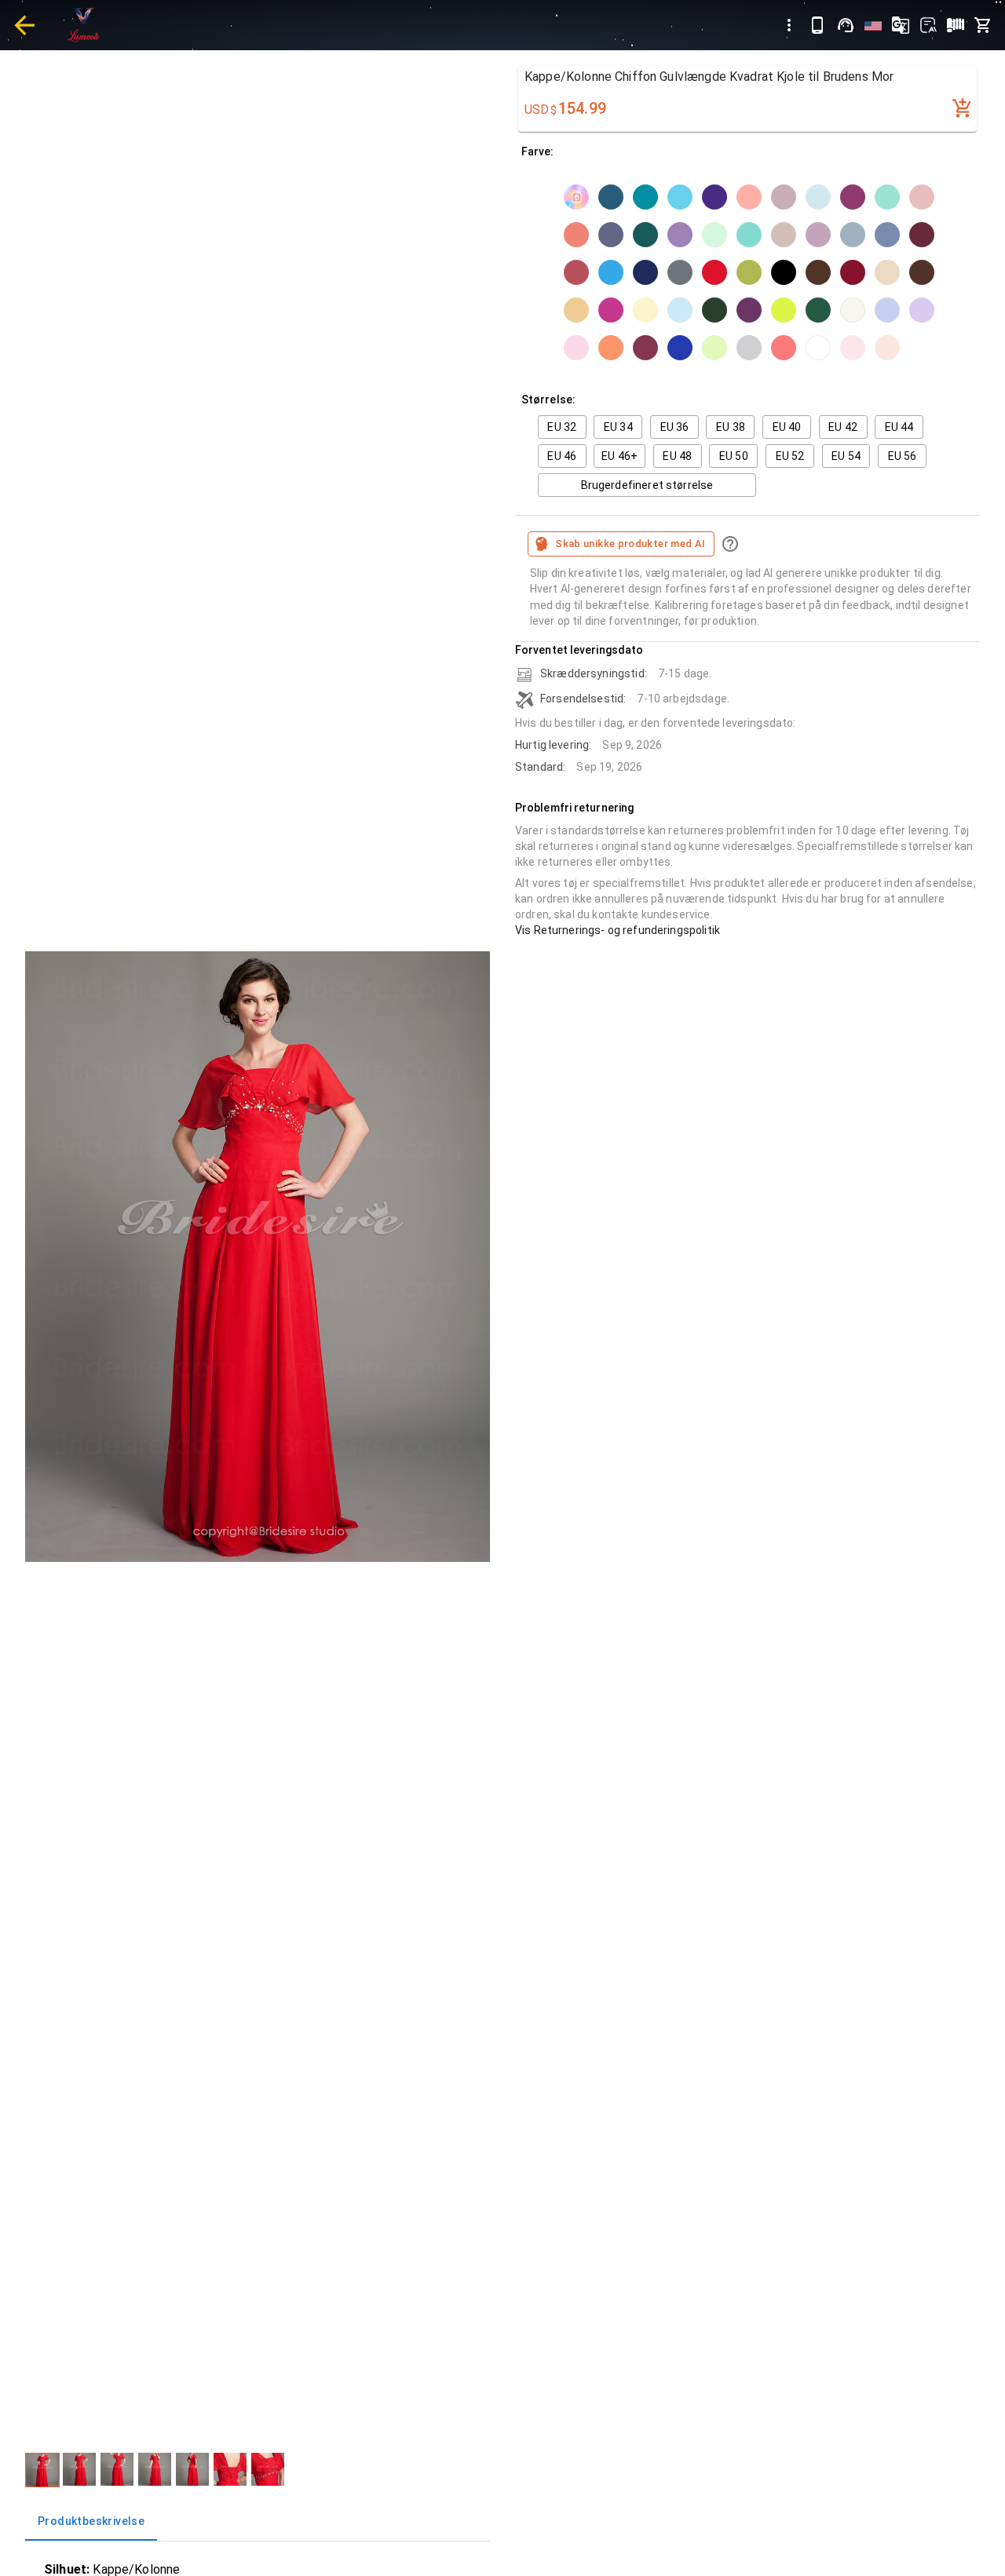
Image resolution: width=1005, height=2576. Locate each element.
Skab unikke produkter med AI (630, 544)
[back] (24, 25)
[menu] (789, 25)
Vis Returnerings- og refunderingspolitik (618, 930)
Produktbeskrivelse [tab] (91, 2521)
